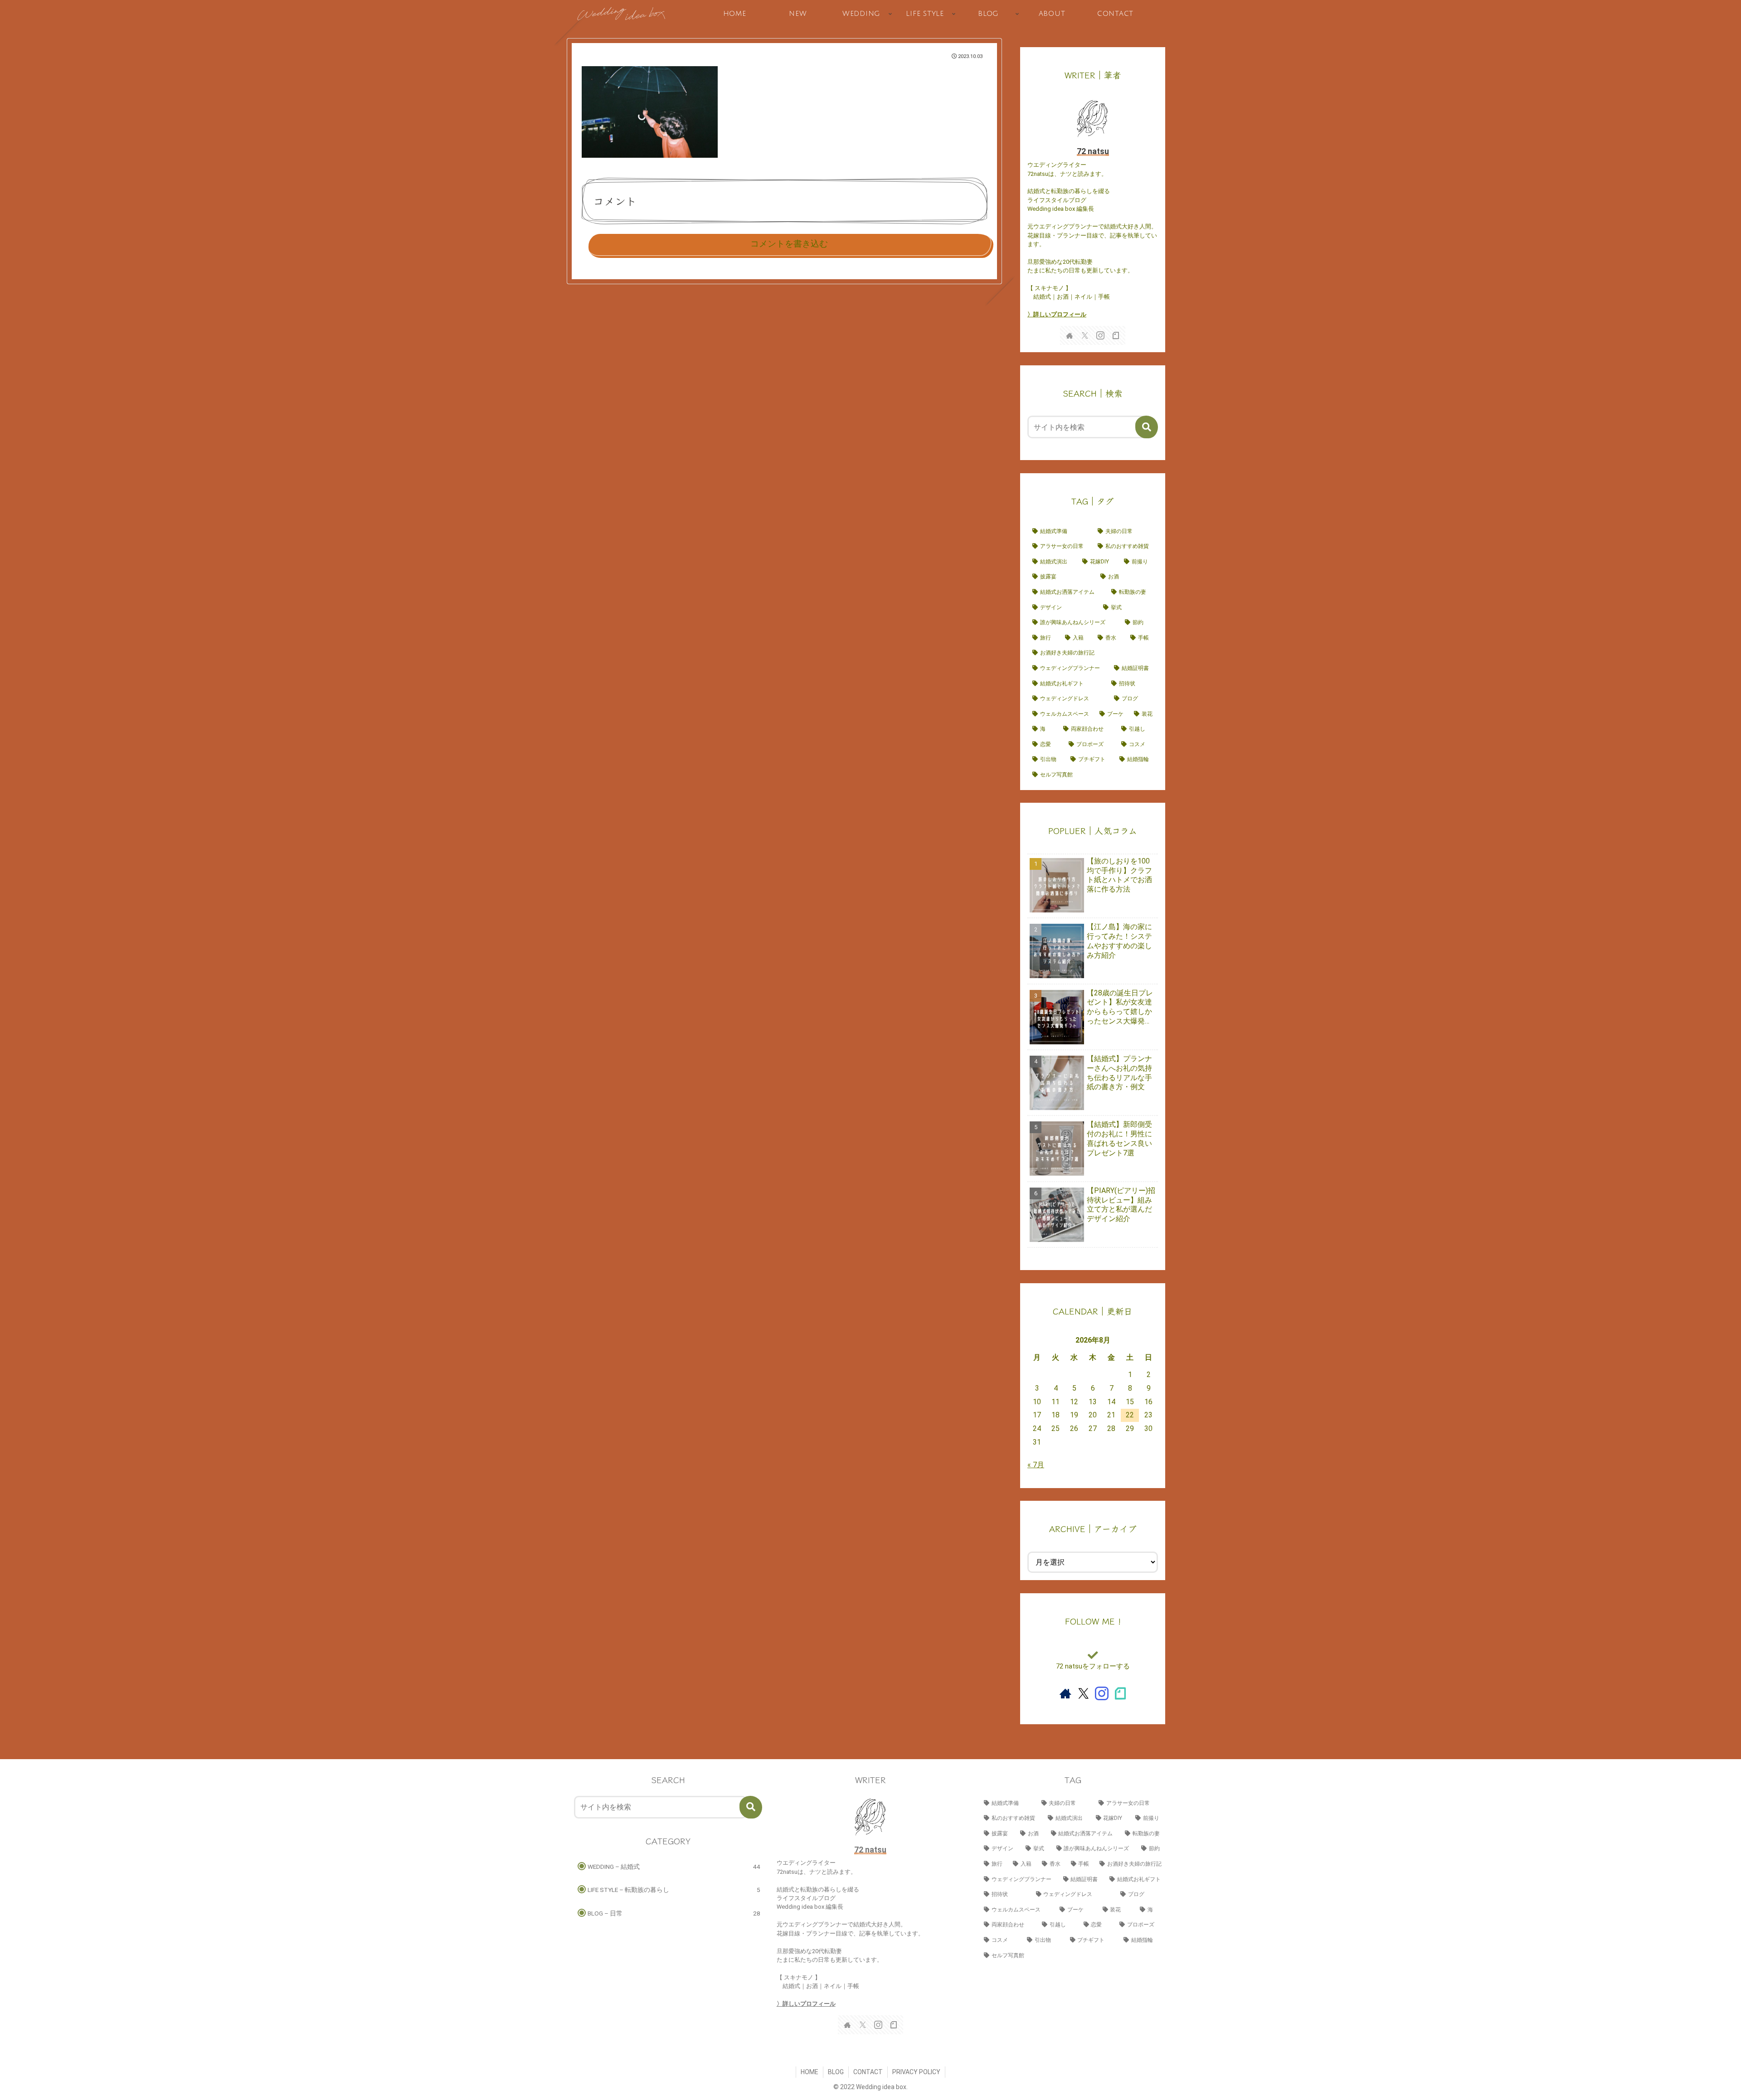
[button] (1147, 427)
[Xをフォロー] (1085, 335)
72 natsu (1093, 151)
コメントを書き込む (789, 244)
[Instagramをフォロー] (1100, 335)
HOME (810, 2072)
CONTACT (868, 2072)
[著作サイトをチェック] (1070, 335)
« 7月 (1036, 1465)
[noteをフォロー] (1116, 335)
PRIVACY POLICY (916, 2072)
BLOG (836, 2072)
